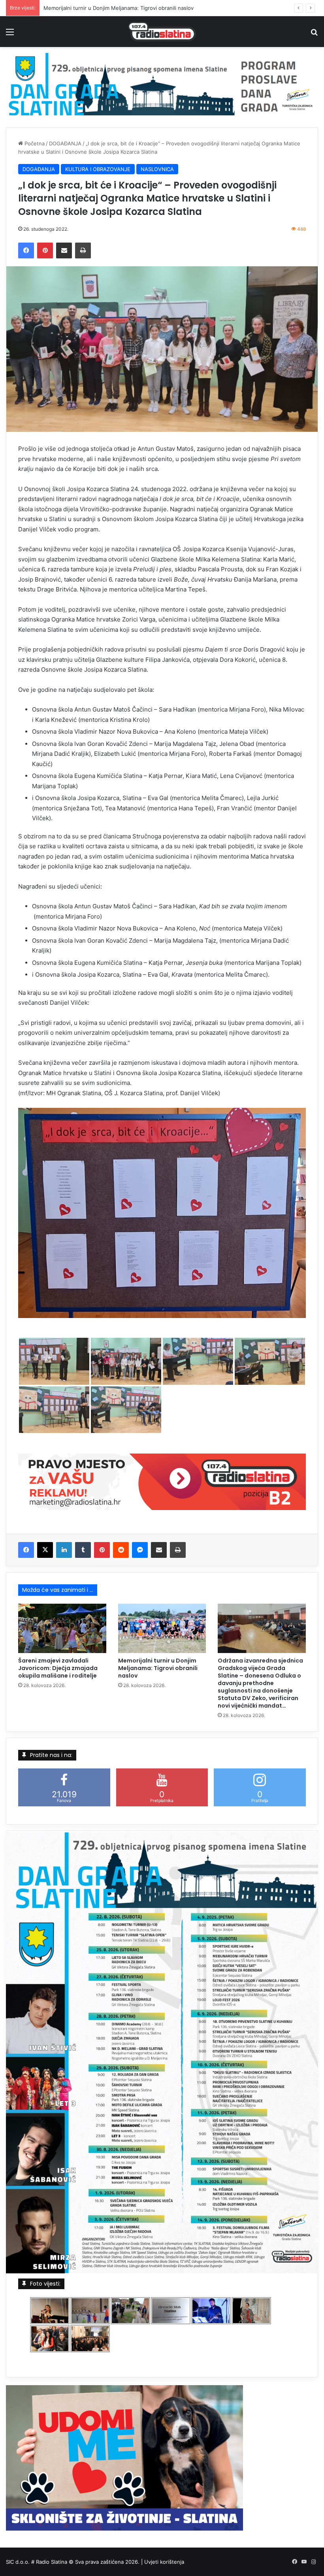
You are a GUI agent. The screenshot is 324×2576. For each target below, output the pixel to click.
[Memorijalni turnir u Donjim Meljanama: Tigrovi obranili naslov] (162, 1629)
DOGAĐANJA (65, 143)
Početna (34, 143)
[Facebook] (26, 250)
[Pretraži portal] (314, 35)
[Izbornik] (10, 35)
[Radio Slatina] (162, 32)
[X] (45, 1550)
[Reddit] (121, 1550)
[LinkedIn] (64, 1550)
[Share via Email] (64, 250)
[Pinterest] (45, 250)
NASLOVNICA (157, 169)
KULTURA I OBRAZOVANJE (98, 169)
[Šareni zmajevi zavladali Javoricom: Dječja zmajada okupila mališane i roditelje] (62, 1629)
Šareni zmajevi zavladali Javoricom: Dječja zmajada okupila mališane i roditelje (58, 1668)
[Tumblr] (83, 1550)
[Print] (83, 250)
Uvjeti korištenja (164, 2562)
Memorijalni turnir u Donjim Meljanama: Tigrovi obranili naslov (158, 1668)
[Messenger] (140, 1550)
